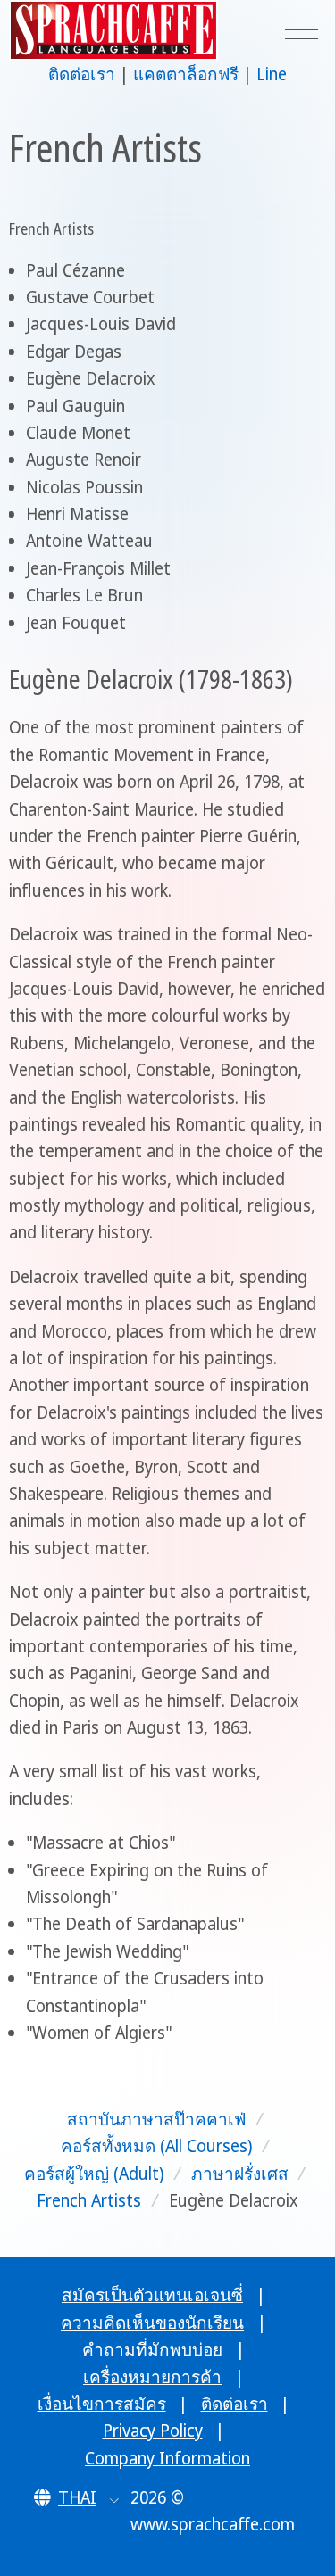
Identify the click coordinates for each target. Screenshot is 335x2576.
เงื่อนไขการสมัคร (102, 2404)
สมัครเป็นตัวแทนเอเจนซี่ (152, 2295)
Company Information (167, 2458)
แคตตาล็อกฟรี (186, 74)
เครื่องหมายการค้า (152, 2377)
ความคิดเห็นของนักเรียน (152, 2323)
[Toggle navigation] (301, 31)
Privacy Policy (153, 2431)
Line (272, 74)
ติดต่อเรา (82, 74)
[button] (76, 2497)
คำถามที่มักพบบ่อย (152, 2349)
